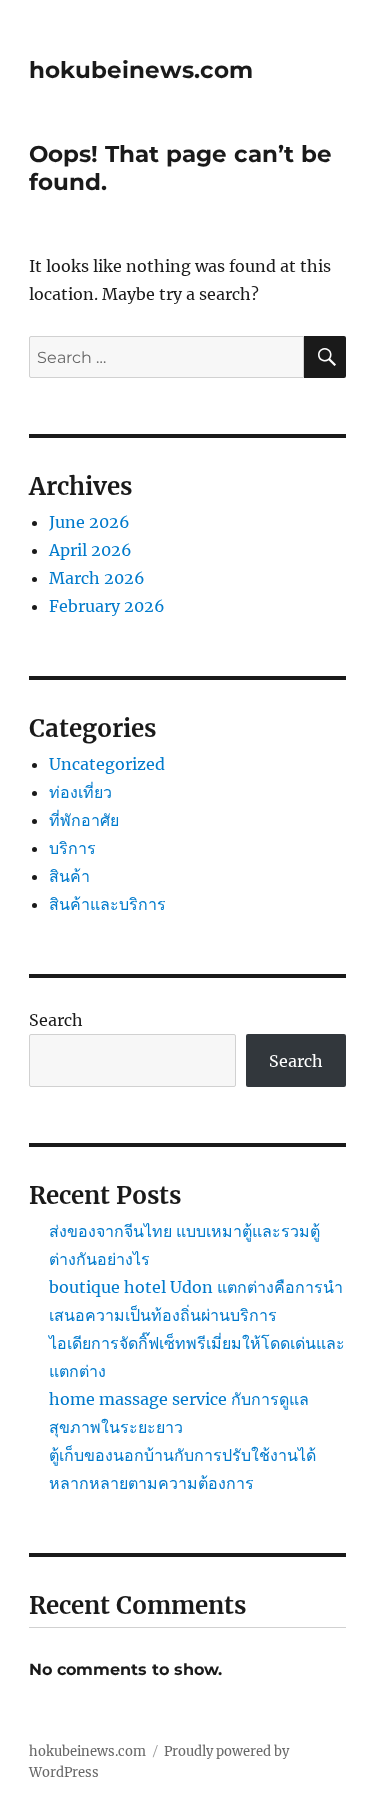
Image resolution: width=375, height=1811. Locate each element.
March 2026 (97, 578)
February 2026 (107, 606)
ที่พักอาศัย (84, 820)
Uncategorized (107, 764)
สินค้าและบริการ (107, 904)
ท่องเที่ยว (80, 792)
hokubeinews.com (141, 70)
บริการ (72, 848)
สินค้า (69, 876)
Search (56, 1020)
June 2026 (89, 522)
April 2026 (90, 550)
